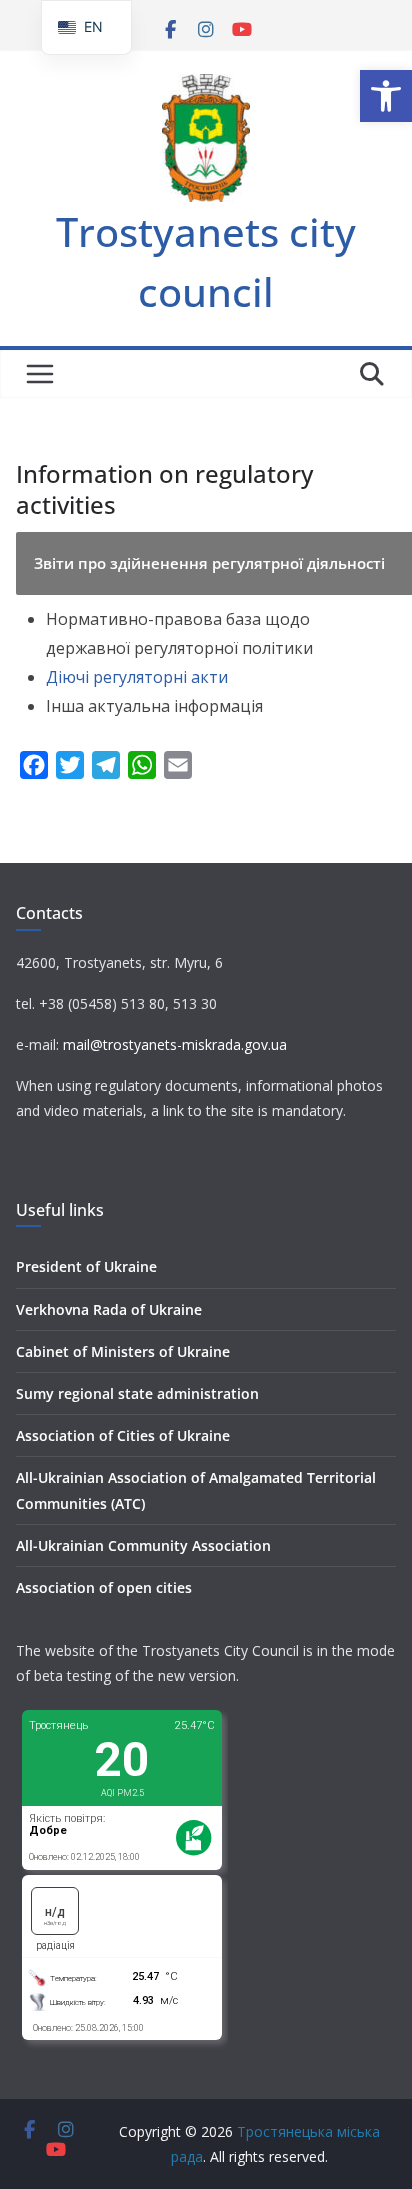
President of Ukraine (86, 1266)
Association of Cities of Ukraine (123, 1435)
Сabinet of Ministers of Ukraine (123, 1351)
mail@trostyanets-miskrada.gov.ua (175, 1044)
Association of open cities (104, 1587)
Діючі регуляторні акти (137, 677)
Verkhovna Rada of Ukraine (109, 1309)
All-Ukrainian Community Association (143, 1545)
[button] (386, 96)
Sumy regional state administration (137, 1393)
